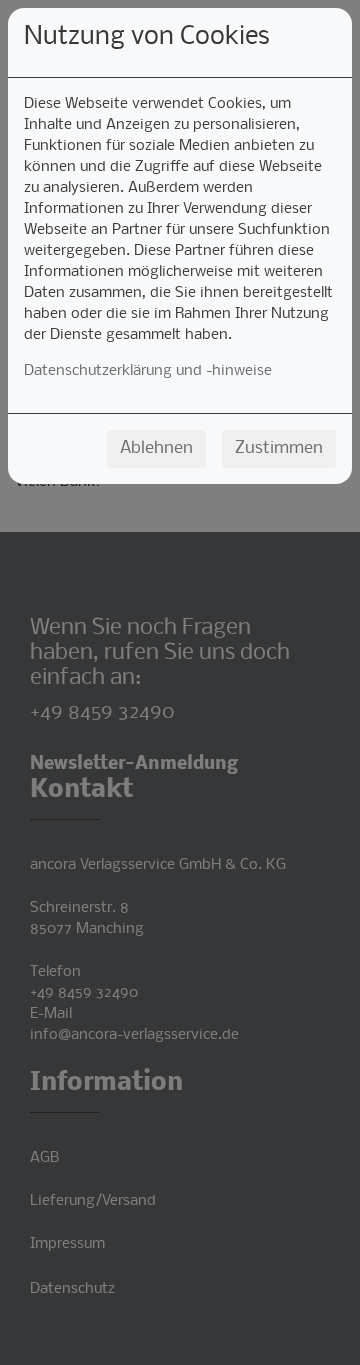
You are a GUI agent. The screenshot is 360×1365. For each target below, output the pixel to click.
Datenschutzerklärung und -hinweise (148, 371)
